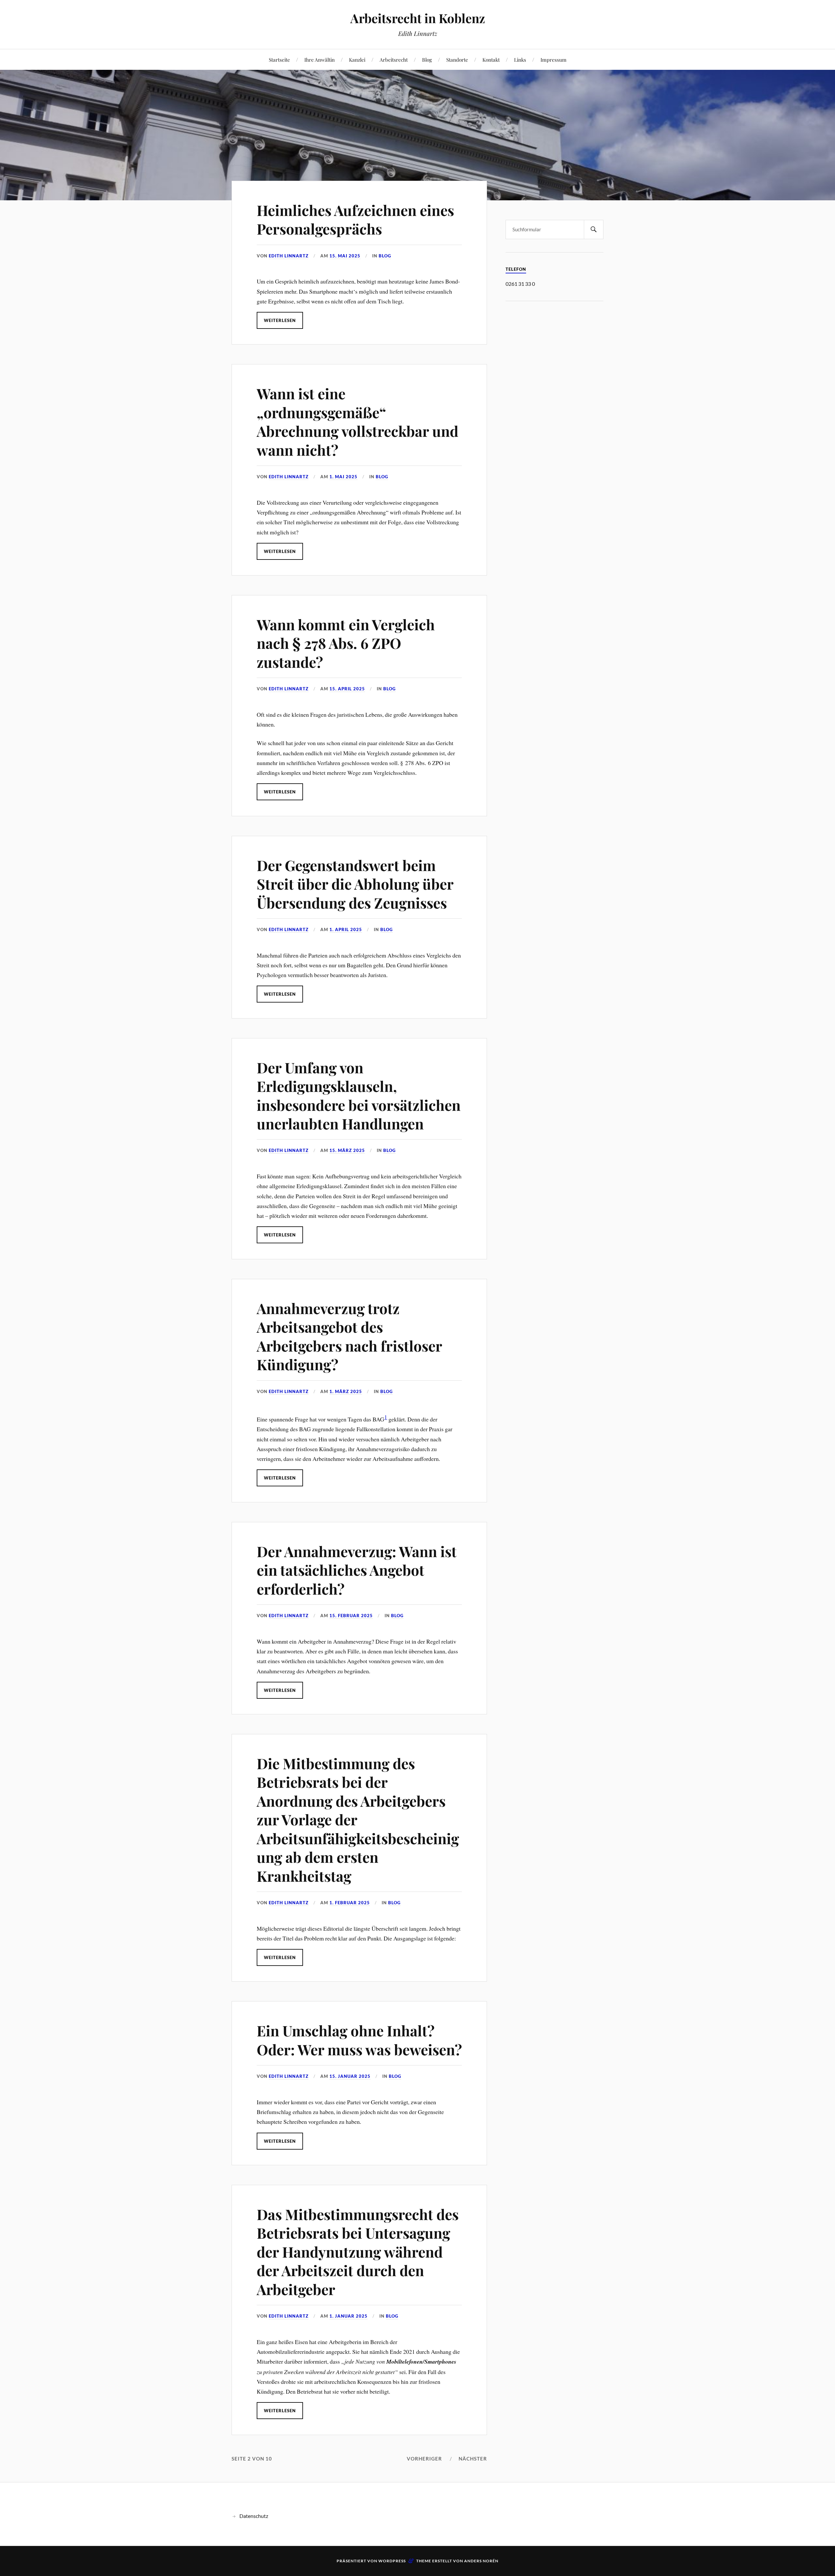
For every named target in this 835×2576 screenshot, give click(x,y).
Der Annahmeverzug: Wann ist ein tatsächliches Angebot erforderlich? (357, 1570)
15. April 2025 (347, 689)
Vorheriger (424, 2459)
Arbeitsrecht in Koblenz (418, 18)
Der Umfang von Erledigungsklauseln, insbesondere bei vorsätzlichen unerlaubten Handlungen (359, 1095)
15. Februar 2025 (351, 1616)
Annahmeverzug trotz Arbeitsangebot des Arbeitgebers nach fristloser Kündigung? (349, 1336)
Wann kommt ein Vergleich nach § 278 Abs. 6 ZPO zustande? (346, 643)
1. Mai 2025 (343, 477)
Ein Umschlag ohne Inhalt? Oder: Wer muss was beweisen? (359, 2040)
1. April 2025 (346, 929)
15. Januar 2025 (350, 2076)
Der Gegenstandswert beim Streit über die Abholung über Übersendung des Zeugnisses (355, 884)
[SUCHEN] (594, 230)
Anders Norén (481, 2561)
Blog (427, 60)
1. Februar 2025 (350, 1903)
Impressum (554, 60)
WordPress (392, 2561)
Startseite (279, 60)
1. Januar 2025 (349, 2316)
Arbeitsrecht (394, 60)
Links (520, 60)
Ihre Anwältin (319, 60)
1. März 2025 (346, 1391)
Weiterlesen (280, 320)
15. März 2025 (347, 1150)
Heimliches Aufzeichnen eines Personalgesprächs (355, 219)
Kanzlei (357, 60)
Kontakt (491, 60)
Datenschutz (254, 2516)
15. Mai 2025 (345, 256)
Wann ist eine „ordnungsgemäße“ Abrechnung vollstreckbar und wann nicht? (357, 421)
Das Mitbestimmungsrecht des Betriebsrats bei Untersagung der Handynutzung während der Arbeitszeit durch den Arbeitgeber (358, 2252)
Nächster (473, 2459)
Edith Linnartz (289, 256)
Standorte (457, 60)
